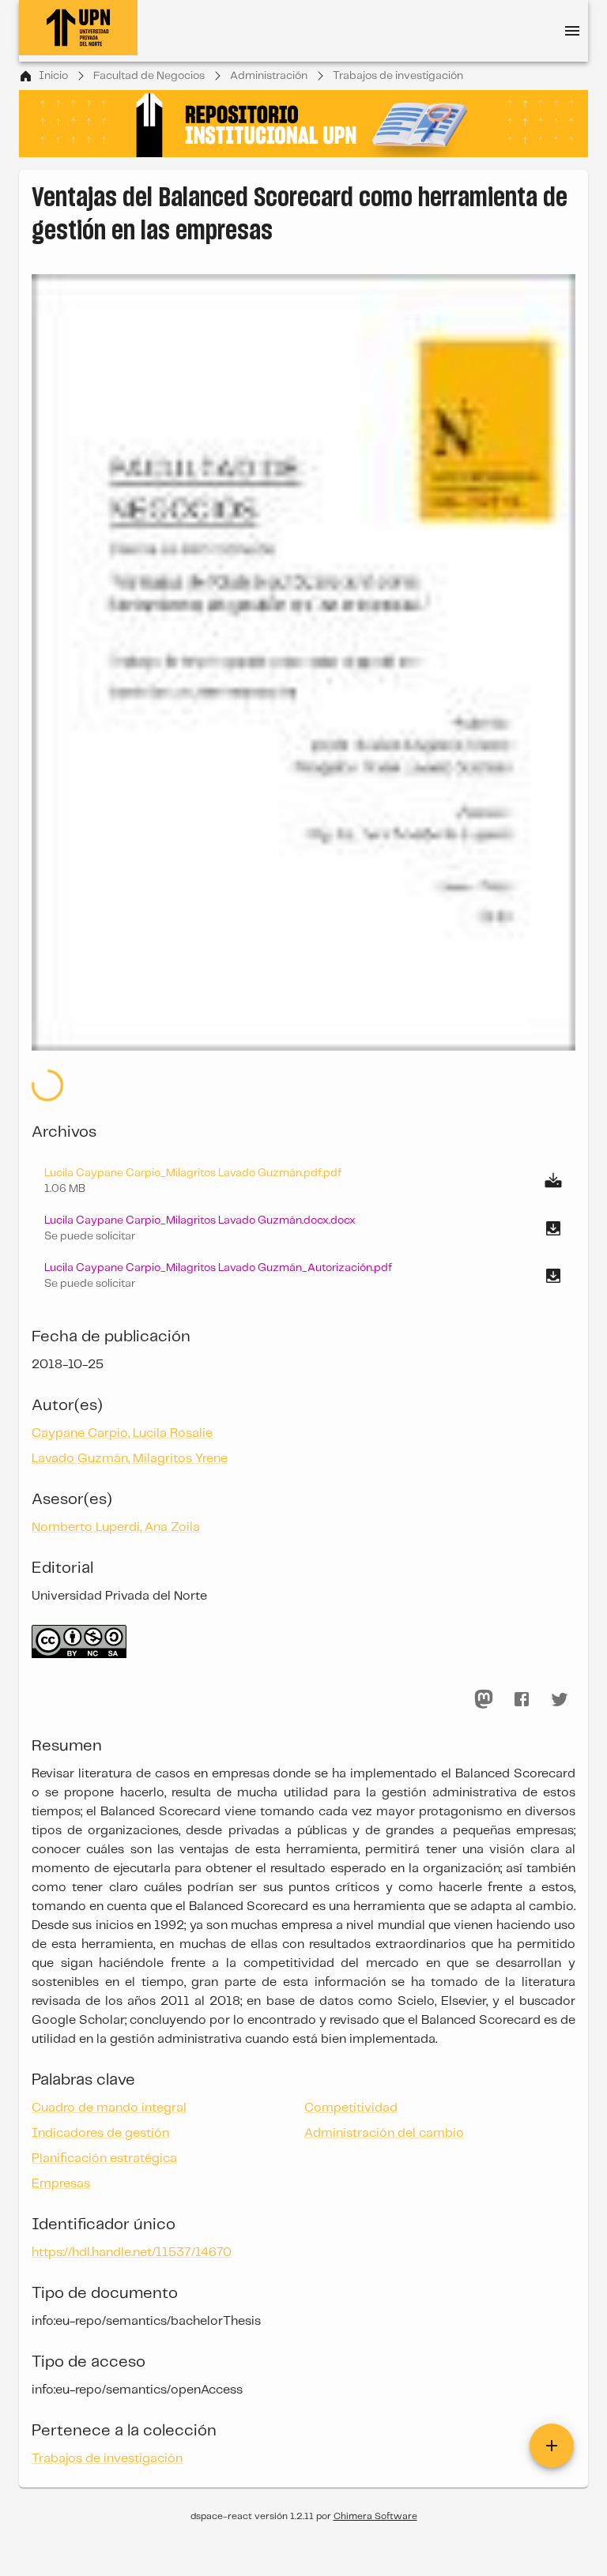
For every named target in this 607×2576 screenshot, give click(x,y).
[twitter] (560, 1699)
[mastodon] (484, 1699)
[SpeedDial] (552, 2446)
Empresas (61, 2184)
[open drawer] (572, 31)
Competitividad (351, 2108)
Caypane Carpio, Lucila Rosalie (122, 1433)
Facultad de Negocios (149, 76)
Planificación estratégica (104, 2159)
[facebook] (522, 1699)
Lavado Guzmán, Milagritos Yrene (130, 1459)
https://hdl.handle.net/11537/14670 (132, 2253)
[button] (303, 1228)
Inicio (53, 76)
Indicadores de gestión (100, 2133)
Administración (269, 76)
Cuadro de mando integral (109, 2108)
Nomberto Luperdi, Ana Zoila (116, 1527)
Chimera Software (375, 2516)
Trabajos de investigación (398, 76)
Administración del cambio (384, 2133)
